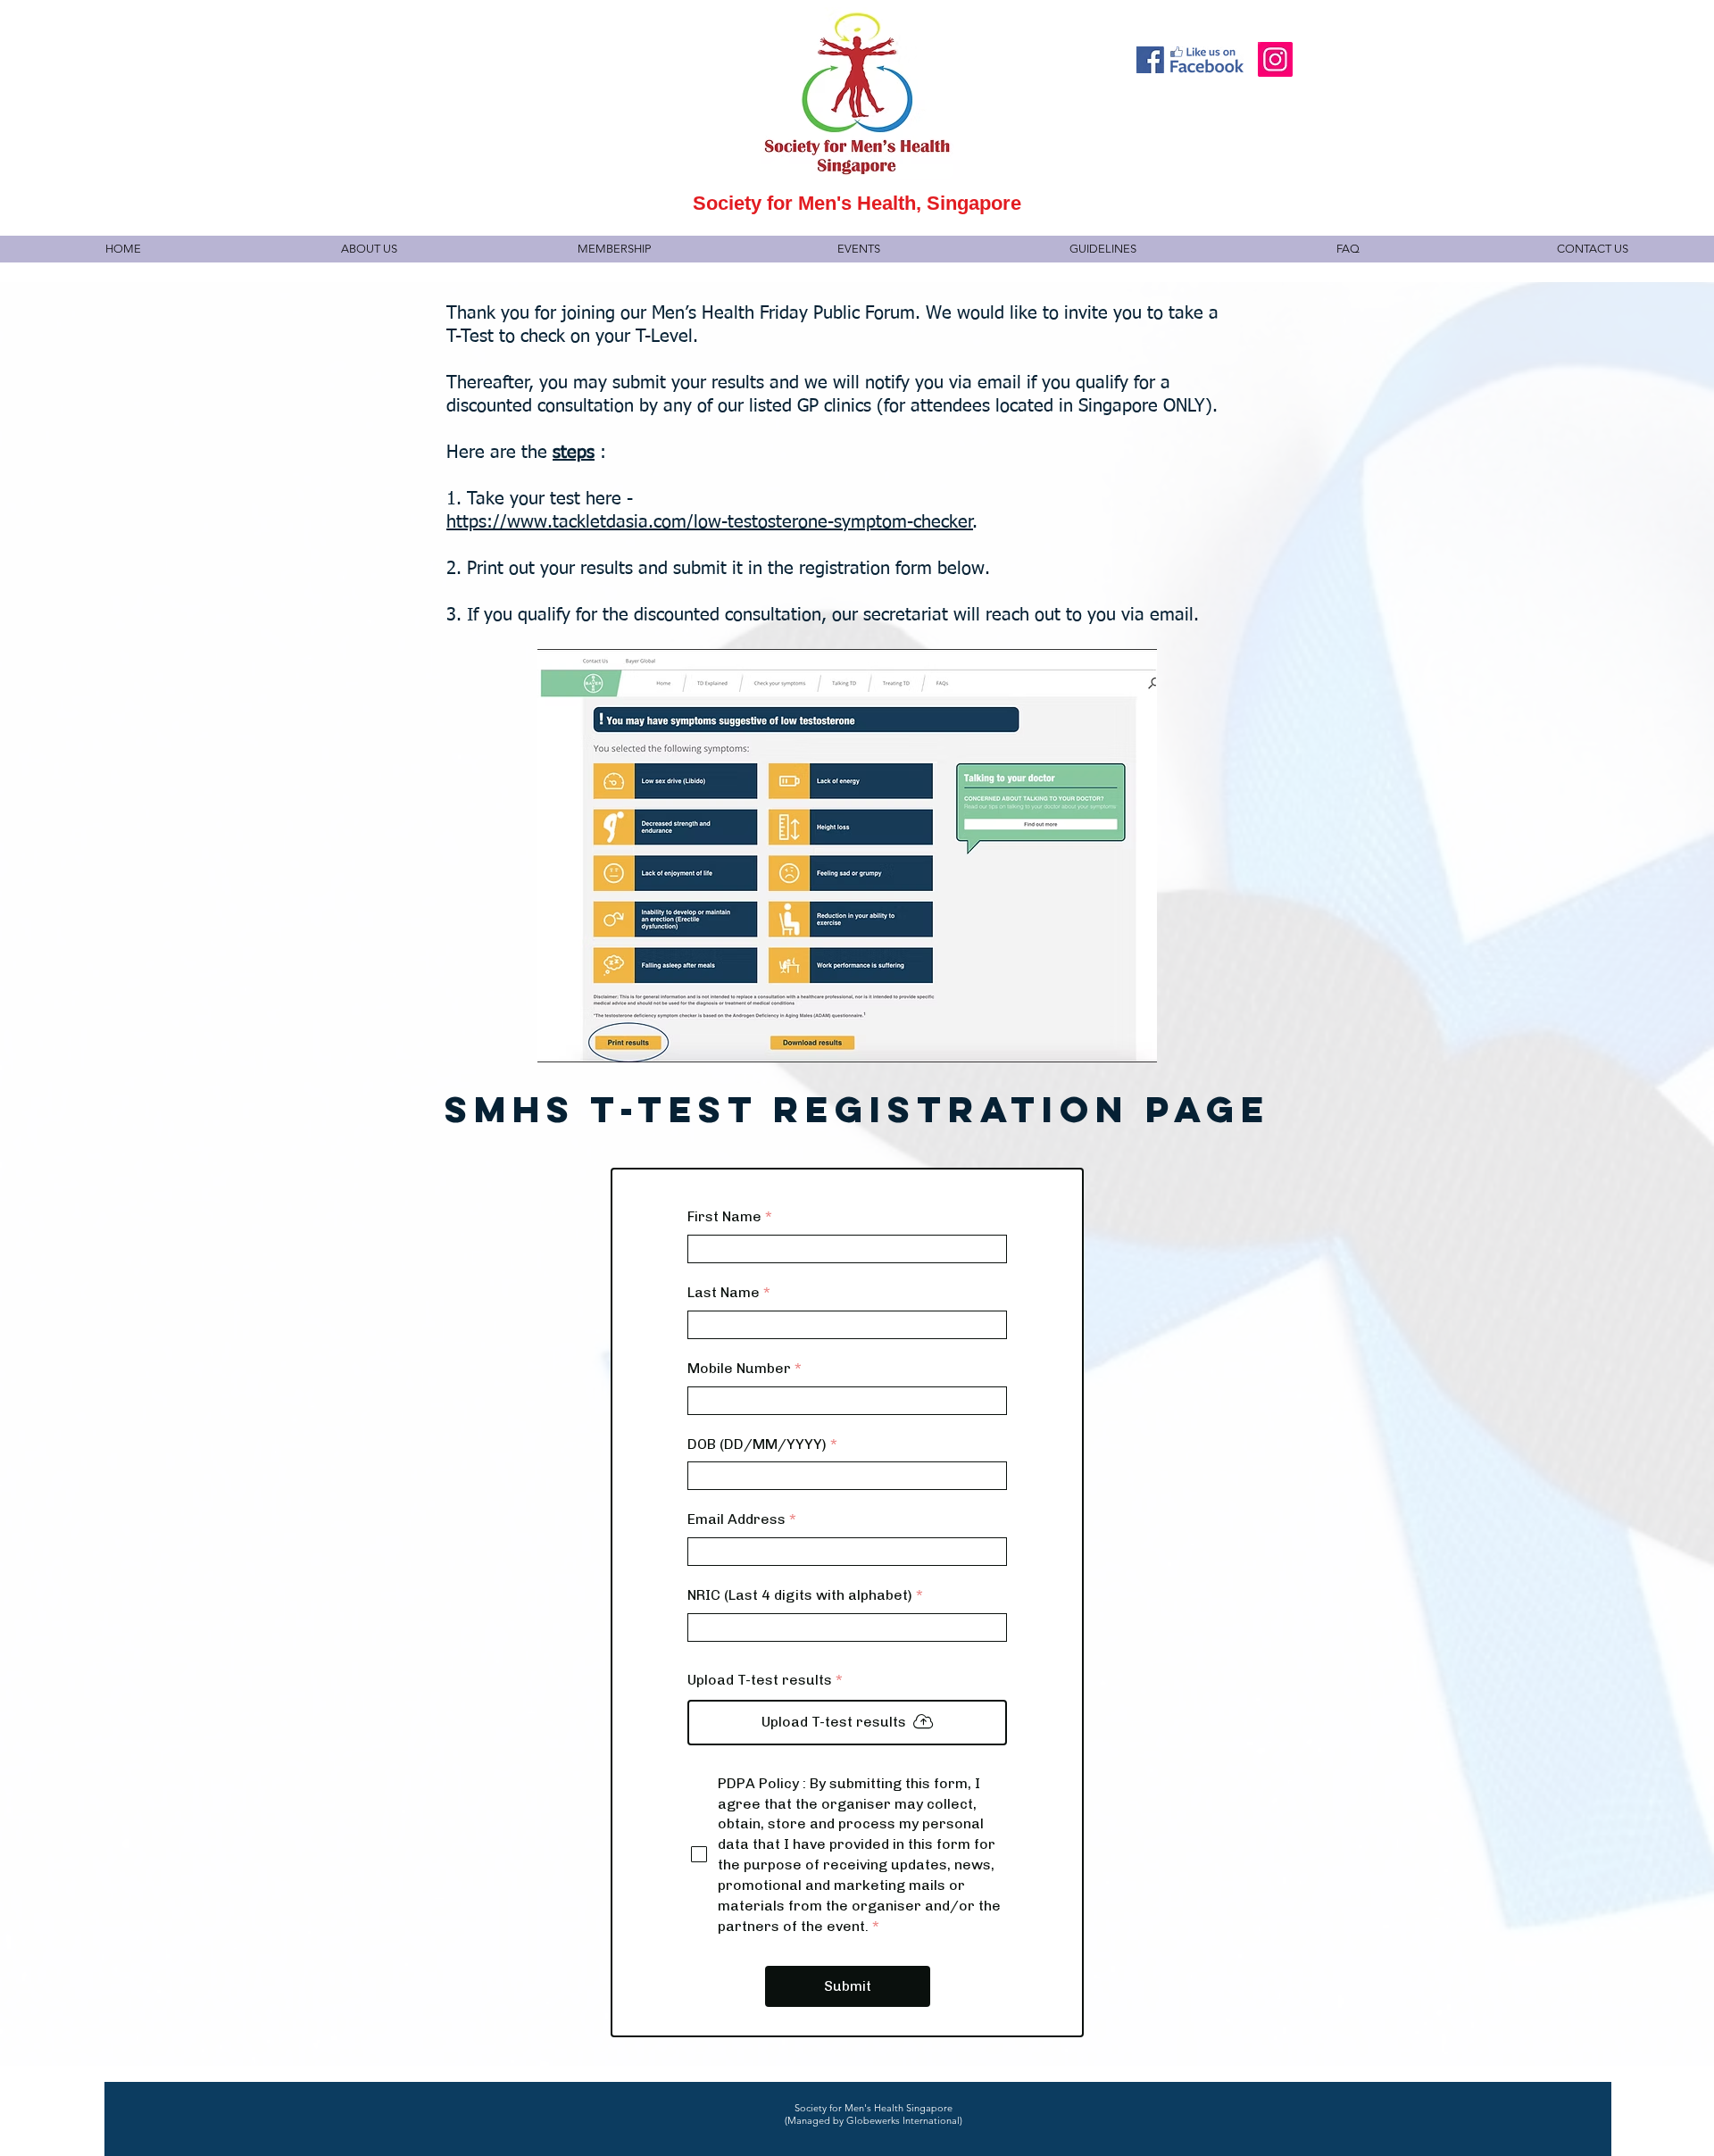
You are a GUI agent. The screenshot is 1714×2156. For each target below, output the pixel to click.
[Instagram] (1275, 59)
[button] (368, 249)
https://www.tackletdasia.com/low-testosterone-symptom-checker (710, 522)
